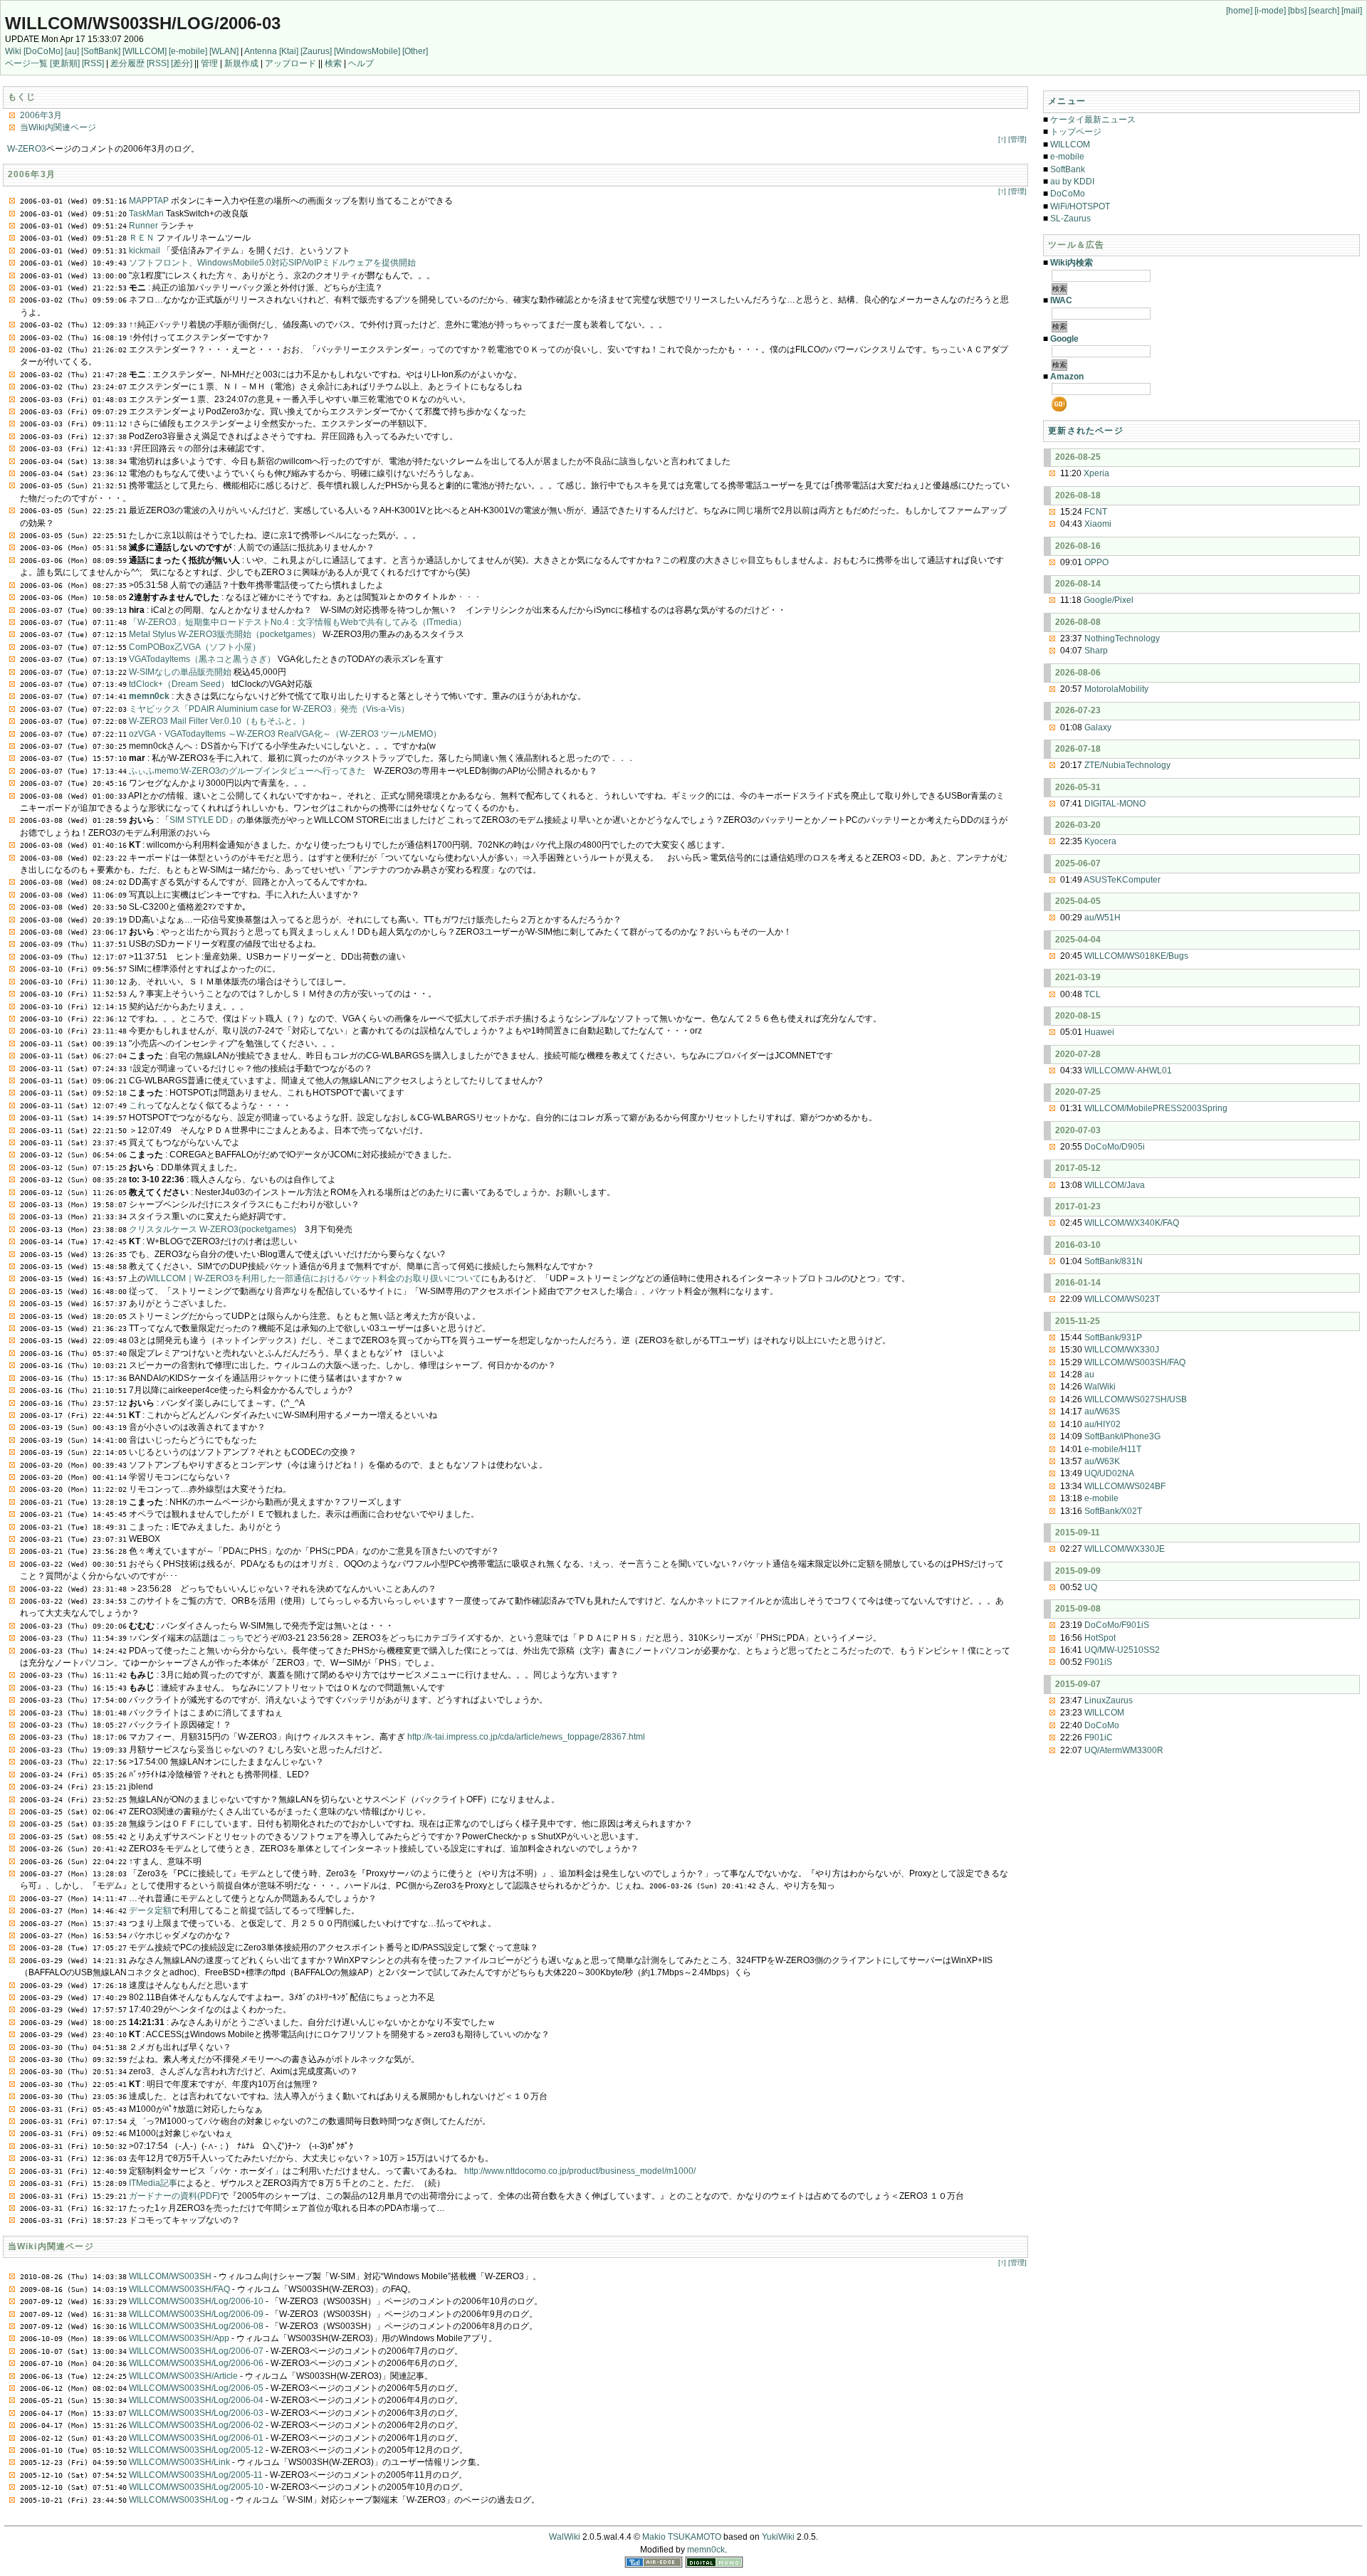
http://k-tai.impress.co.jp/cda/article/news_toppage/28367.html (526, 1737)
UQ (1091, 1587)
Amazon (1067, 377)
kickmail (145, 251)
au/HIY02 (1102, 1424)
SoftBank (1068, 169)
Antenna (261, 51)
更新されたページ (1086, 431)
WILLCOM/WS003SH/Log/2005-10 (196, 2487)
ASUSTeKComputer (1122, 880)
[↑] (1002, 139)
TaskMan (146, 214)
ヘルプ (361, 63)
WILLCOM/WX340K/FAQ (1132, 1223)
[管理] (1017, 139)
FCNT (1096, 512)
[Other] (415, 51)
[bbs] (1297, 11)
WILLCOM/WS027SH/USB (1136, 1399)
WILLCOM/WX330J (1122, 1350)
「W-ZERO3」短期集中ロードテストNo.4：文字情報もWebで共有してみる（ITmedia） (298, 622)
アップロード (290, 63)
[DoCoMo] (43, 51)
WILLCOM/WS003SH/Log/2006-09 (196, 2314)
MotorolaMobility (1116, 689)
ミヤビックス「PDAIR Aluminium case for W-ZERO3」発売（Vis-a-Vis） (269, 709)
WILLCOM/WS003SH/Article (183, 2376)
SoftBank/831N (1114, 1261)
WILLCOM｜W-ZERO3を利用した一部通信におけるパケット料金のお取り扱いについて (314, 1278)
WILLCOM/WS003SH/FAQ (179, 2289)
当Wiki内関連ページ (58, 127)
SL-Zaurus (1070, 219)
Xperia (1096, 473)
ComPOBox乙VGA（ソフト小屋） (195, 647)
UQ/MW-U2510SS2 (1122, 1650)
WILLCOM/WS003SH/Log (179, 2500)
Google (1064, 339)
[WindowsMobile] (367, 51)
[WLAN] (224, 51)
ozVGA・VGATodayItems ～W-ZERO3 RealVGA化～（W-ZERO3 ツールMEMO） (285, 734)
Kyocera (1100, 841)
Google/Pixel (1109, 600)
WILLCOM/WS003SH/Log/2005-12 (196, 2450)
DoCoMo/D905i (1115, 1147)
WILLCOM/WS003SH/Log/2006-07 (196, 2351)
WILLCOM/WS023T (1122, 1299)
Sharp (1096, 651)
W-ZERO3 (27, 149)
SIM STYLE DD (199, 820)
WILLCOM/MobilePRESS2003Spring (1156, 1108)
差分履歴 (127, 63)
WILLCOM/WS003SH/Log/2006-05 (196, 2388)
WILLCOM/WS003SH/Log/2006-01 (196, 2438)
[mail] (1352, 11)
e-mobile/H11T (1113, 1449)
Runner (143, 226)
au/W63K (1102, 1461)
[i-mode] (1270, 11)
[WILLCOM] (145, 51)
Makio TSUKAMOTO (682, 2537)
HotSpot (1100, 1638)
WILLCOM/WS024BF (1125, 1486)
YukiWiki (778, 2537)
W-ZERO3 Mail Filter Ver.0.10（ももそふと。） (219, 721)
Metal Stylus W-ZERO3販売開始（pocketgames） (225, 634)
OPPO (1096, 562)
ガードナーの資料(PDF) (174, 2196)
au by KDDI (1072, 182)
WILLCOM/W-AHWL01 (1128, 1071)
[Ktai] (289, 51)
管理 (209, 63)
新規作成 (241, 63)
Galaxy (1098, 727)
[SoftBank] (101, 51)
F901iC (1099, 1738)
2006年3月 (41, 115)
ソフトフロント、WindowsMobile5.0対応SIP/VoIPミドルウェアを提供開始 (272, 263)
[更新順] (65, 63)
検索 (333, 63)
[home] (1239, 11)
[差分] (182, 63)
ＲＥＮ (142, 238)
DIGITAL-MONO (1115, 804)
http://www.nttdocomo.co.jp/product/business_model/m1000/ (580, 2171)
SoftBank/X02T (1113, 1511)
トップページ (1076, 132)
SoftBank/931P (1113, 1337)
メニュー (1067, 101)
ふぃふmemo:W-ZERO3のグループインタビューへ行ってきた (247, 771)
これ (137, 1105)
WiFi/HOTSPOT (1080, 206)
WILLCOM (1070, 144)
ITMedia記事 (153, 2183)
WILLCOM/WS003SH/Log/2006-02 (196, 2425)
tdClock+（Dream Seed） (179, 684)
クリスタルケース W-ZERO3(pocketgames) (213, 1229)
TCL (1093, 994)
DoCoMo (1068, 194)
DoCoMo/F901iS (1117, 1625)
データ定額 (150, 1910)
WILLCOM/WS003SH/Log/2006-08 (196, 2326)
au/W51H (1102, 918)
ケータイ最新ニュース (1093, 120)
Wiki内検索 (1072, 263)
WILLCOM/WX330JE (1125, 1549)
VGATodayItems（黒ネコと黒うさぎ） (202, 659)
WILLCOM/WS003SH (170, 2276)
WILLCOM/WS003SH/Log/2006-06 (196, 2363)
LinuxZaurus (1109, 1700)
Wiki (13, 51)
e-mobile (1067, 157)
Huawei (1099, 1032)
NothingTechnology (1122, 638)
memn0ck (149, 696)
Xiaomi (1098, 524)
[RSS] (93, 63)
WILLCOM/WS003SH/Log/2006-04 (196, 2400)
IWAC (1061, 300)
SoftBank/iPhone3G (1122, 1436)
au (1089, 1374)
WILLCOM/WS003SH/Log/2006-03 (143, 23)
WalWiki (1100, 1387)
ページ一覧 (26, 63)
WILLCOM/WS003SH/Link (179, 2462)
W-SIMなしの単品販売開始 (180, 672)
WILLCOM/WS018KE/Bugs (1136, 956)
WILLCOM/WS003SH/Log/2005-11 (196, 2475)
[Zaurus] (316, 51)
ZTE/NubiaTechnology (1127, 765)
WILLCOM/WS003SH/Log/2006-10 (196, 2301)
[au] (72, 51)
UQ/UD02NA (1109, 1473)
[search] (1324, 11)
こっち (231, 1638)
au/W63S (1102, 1411)
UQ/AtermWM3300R (1124, 1750)
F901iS (1098, 1662)
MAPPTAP (149, 201)
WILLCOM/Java (1115, 1185)
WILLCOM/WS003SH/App (179, 2338)
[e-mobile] (188, 51)
